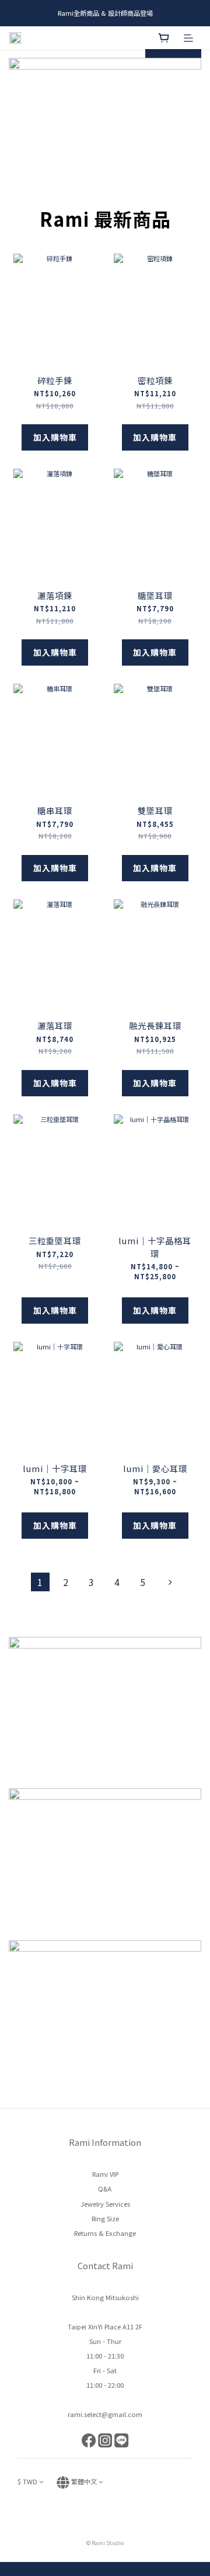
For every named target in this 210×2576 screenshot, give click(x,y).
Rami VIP (105, 2174)
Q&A (105, 2189)
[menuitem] (40, 1582)
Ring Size (105, 2218)
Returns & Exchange (105, 2233)
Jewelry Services (105, 2204)
